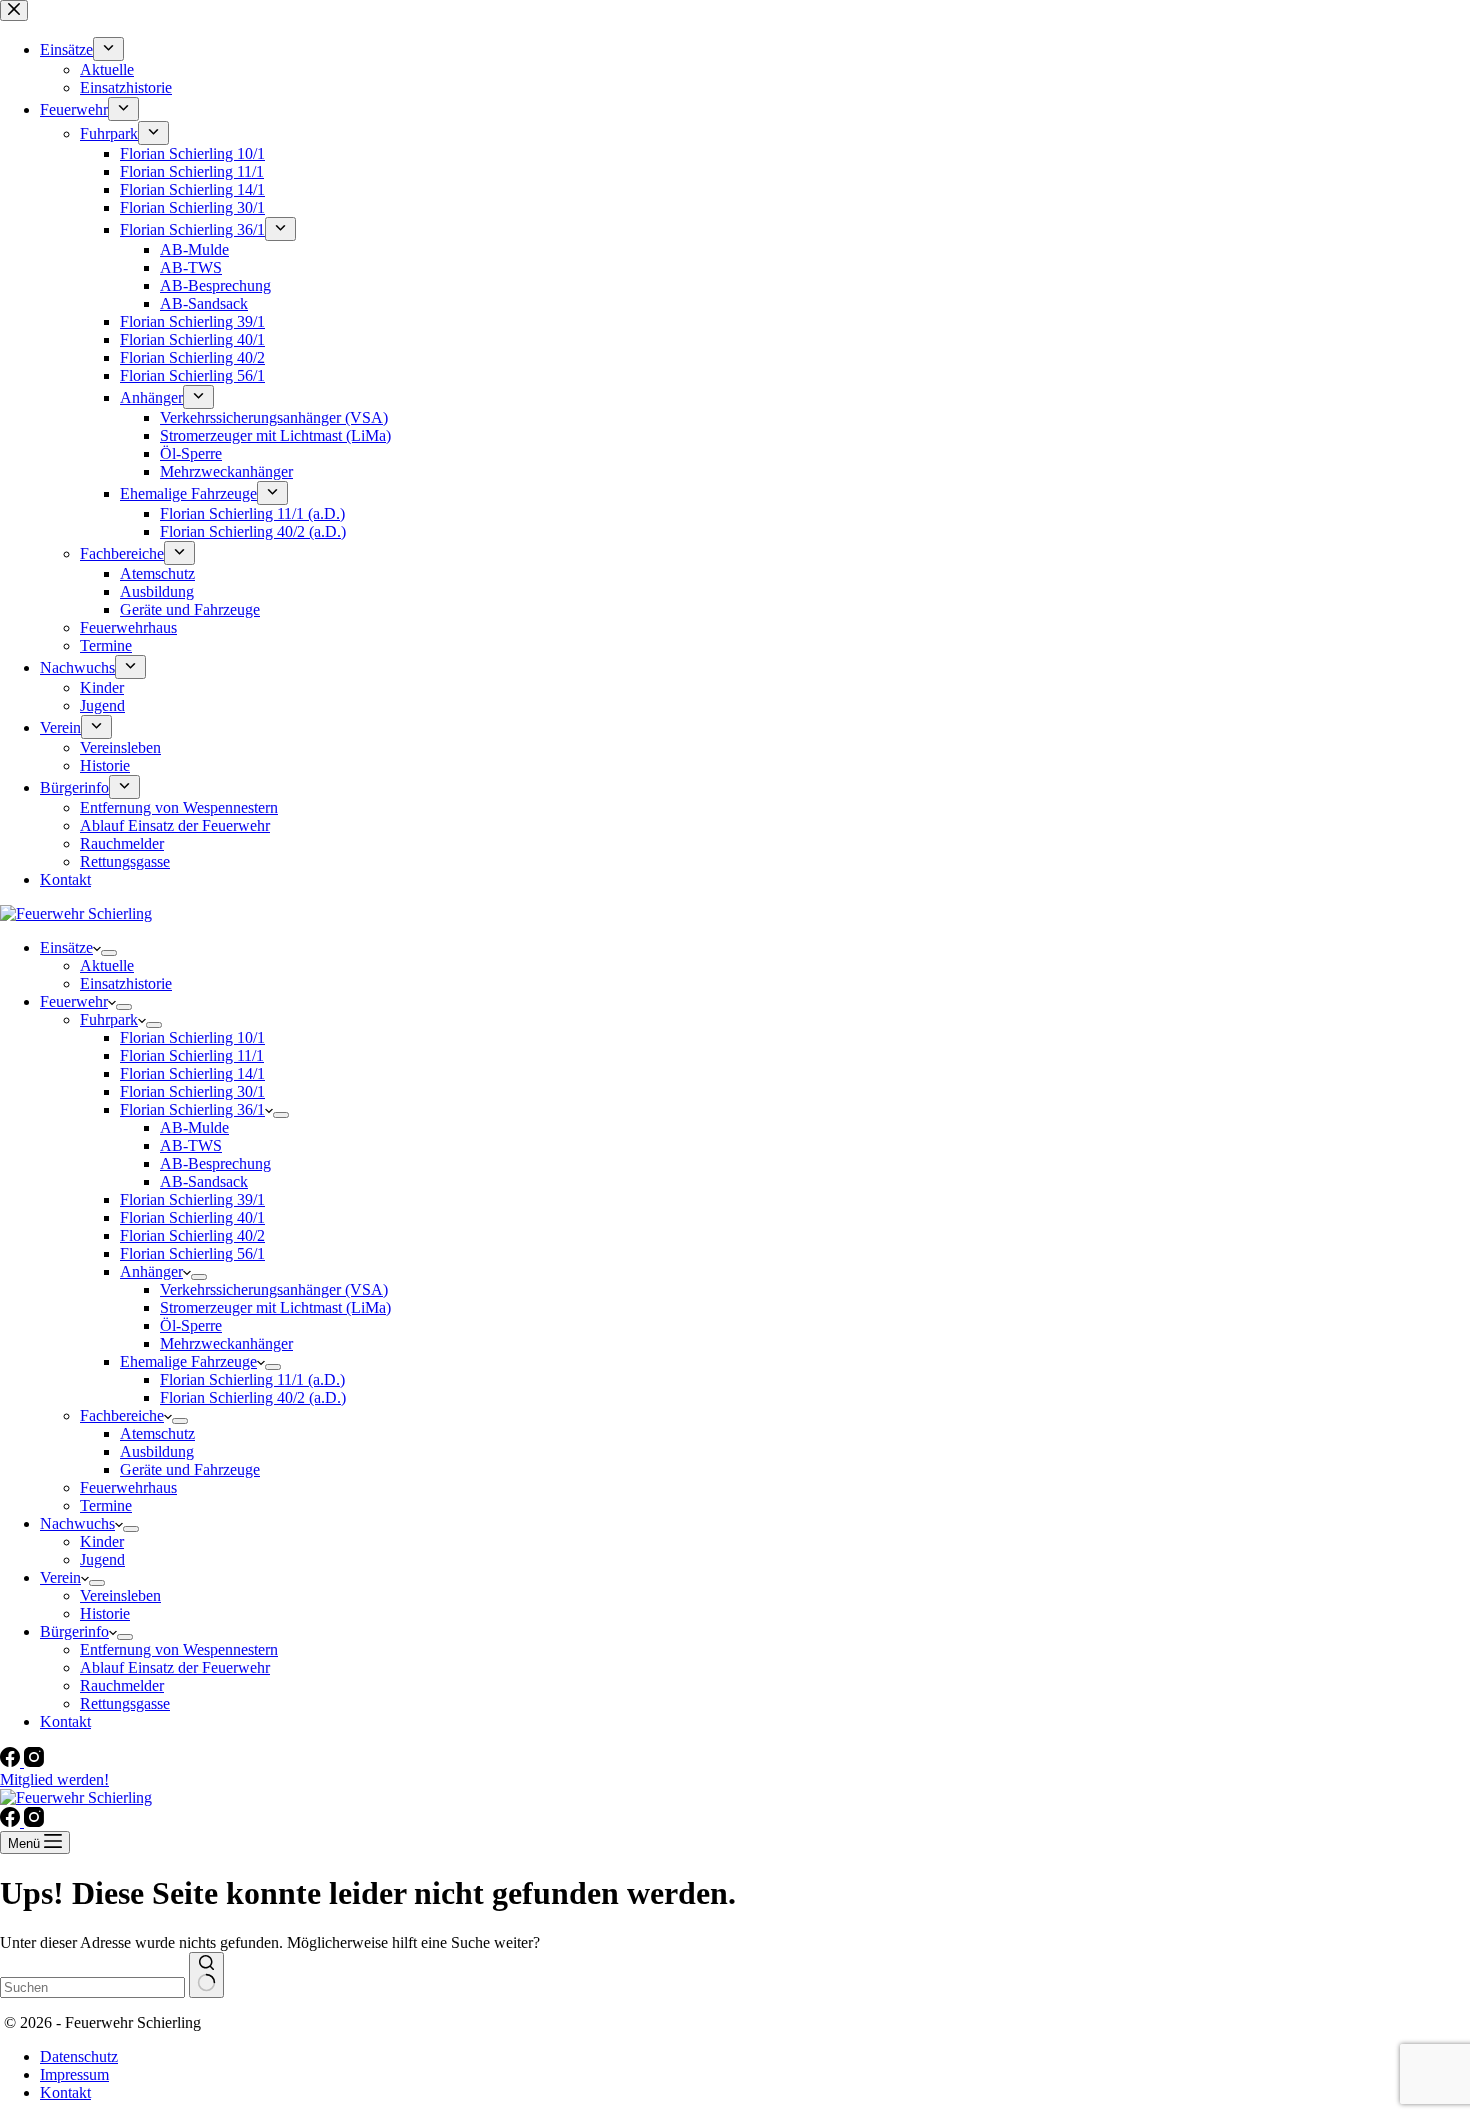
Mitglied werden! (54, 1779)
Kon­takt (65, 1721)
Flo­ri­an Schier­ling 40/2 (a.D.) (253, 1397)
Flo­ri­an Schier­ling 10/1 (192, 1037)
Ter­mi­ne (106, 1505)
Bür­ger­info (74, 1631)
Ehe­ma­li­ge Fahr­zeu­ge (188, 1361)
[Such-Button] (206, 1975)
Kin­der (102, 1541)
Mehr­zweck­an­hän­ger (226, 1343)
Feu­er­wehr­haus (128, 1487)
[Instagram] (34, 1761)
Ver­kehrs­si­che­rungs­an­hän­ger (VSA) (274, 1289)
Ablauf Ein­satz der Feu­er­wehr (175, 1667)
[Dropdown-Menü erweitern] (109, 953)
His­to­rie (105, 1613)
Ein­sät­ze (66, 947)
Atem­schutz (157, 1433)
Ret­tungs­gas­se (125, 1703)
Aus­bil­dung (157, 1451)
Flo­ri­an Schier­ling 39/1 (192, 1199)
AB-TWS (191, 1145)
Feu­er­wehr (74, 1001)
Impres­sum (74, 2074)
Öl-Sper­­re (191, 1325)
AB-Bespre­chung (215, 1163)
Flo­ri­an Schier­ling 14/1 (192, 1073)
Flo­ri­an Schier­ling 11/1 (192, 1055)
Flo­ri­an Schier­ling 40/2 (192, 1235)
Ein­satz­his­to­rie (126, 983)
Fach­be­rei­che (122, 1415)
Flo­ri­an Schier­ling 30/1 (192, 1091)
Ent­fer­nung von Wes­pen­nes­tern (179, 1649)
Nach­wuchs (77, 1523)
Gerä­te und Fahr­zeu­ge (190, 1469)
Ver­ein (60, 1577)
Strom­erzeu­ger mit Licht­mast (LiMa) (275, 1307)
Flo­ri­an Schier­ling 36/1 (192, 1109)
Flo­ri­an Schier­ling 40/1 (192, 1217)
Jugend (102, 1559)
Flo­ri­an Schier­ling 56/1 (192, 1253)
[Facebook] (12, 1761)
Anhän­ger (151, 1271)
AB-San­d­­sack (204, 1181)
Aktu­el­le (107, 965)
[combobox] (92, 1987)
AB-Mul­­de (194, 1127)
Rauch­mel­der (122, 1685)
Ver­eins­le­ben (120, 1595)
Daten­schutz (79, 2056)
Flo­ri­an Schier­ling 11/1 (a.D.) (252, 1379)
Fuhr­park (109, 1019)
